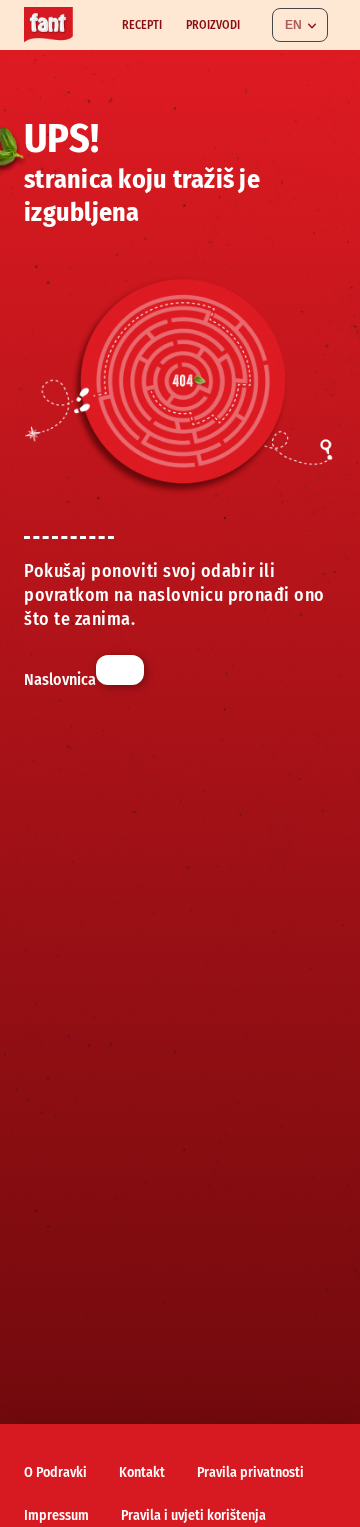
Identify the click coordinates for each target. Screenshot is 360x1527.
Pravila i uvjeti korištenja (193, 1515)
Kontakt (142, 1472)
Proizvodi (213, 25)
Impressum (56, 1515)
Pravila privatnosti (250, 1472)
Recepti (142, 25)
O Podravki (55, 1472)
